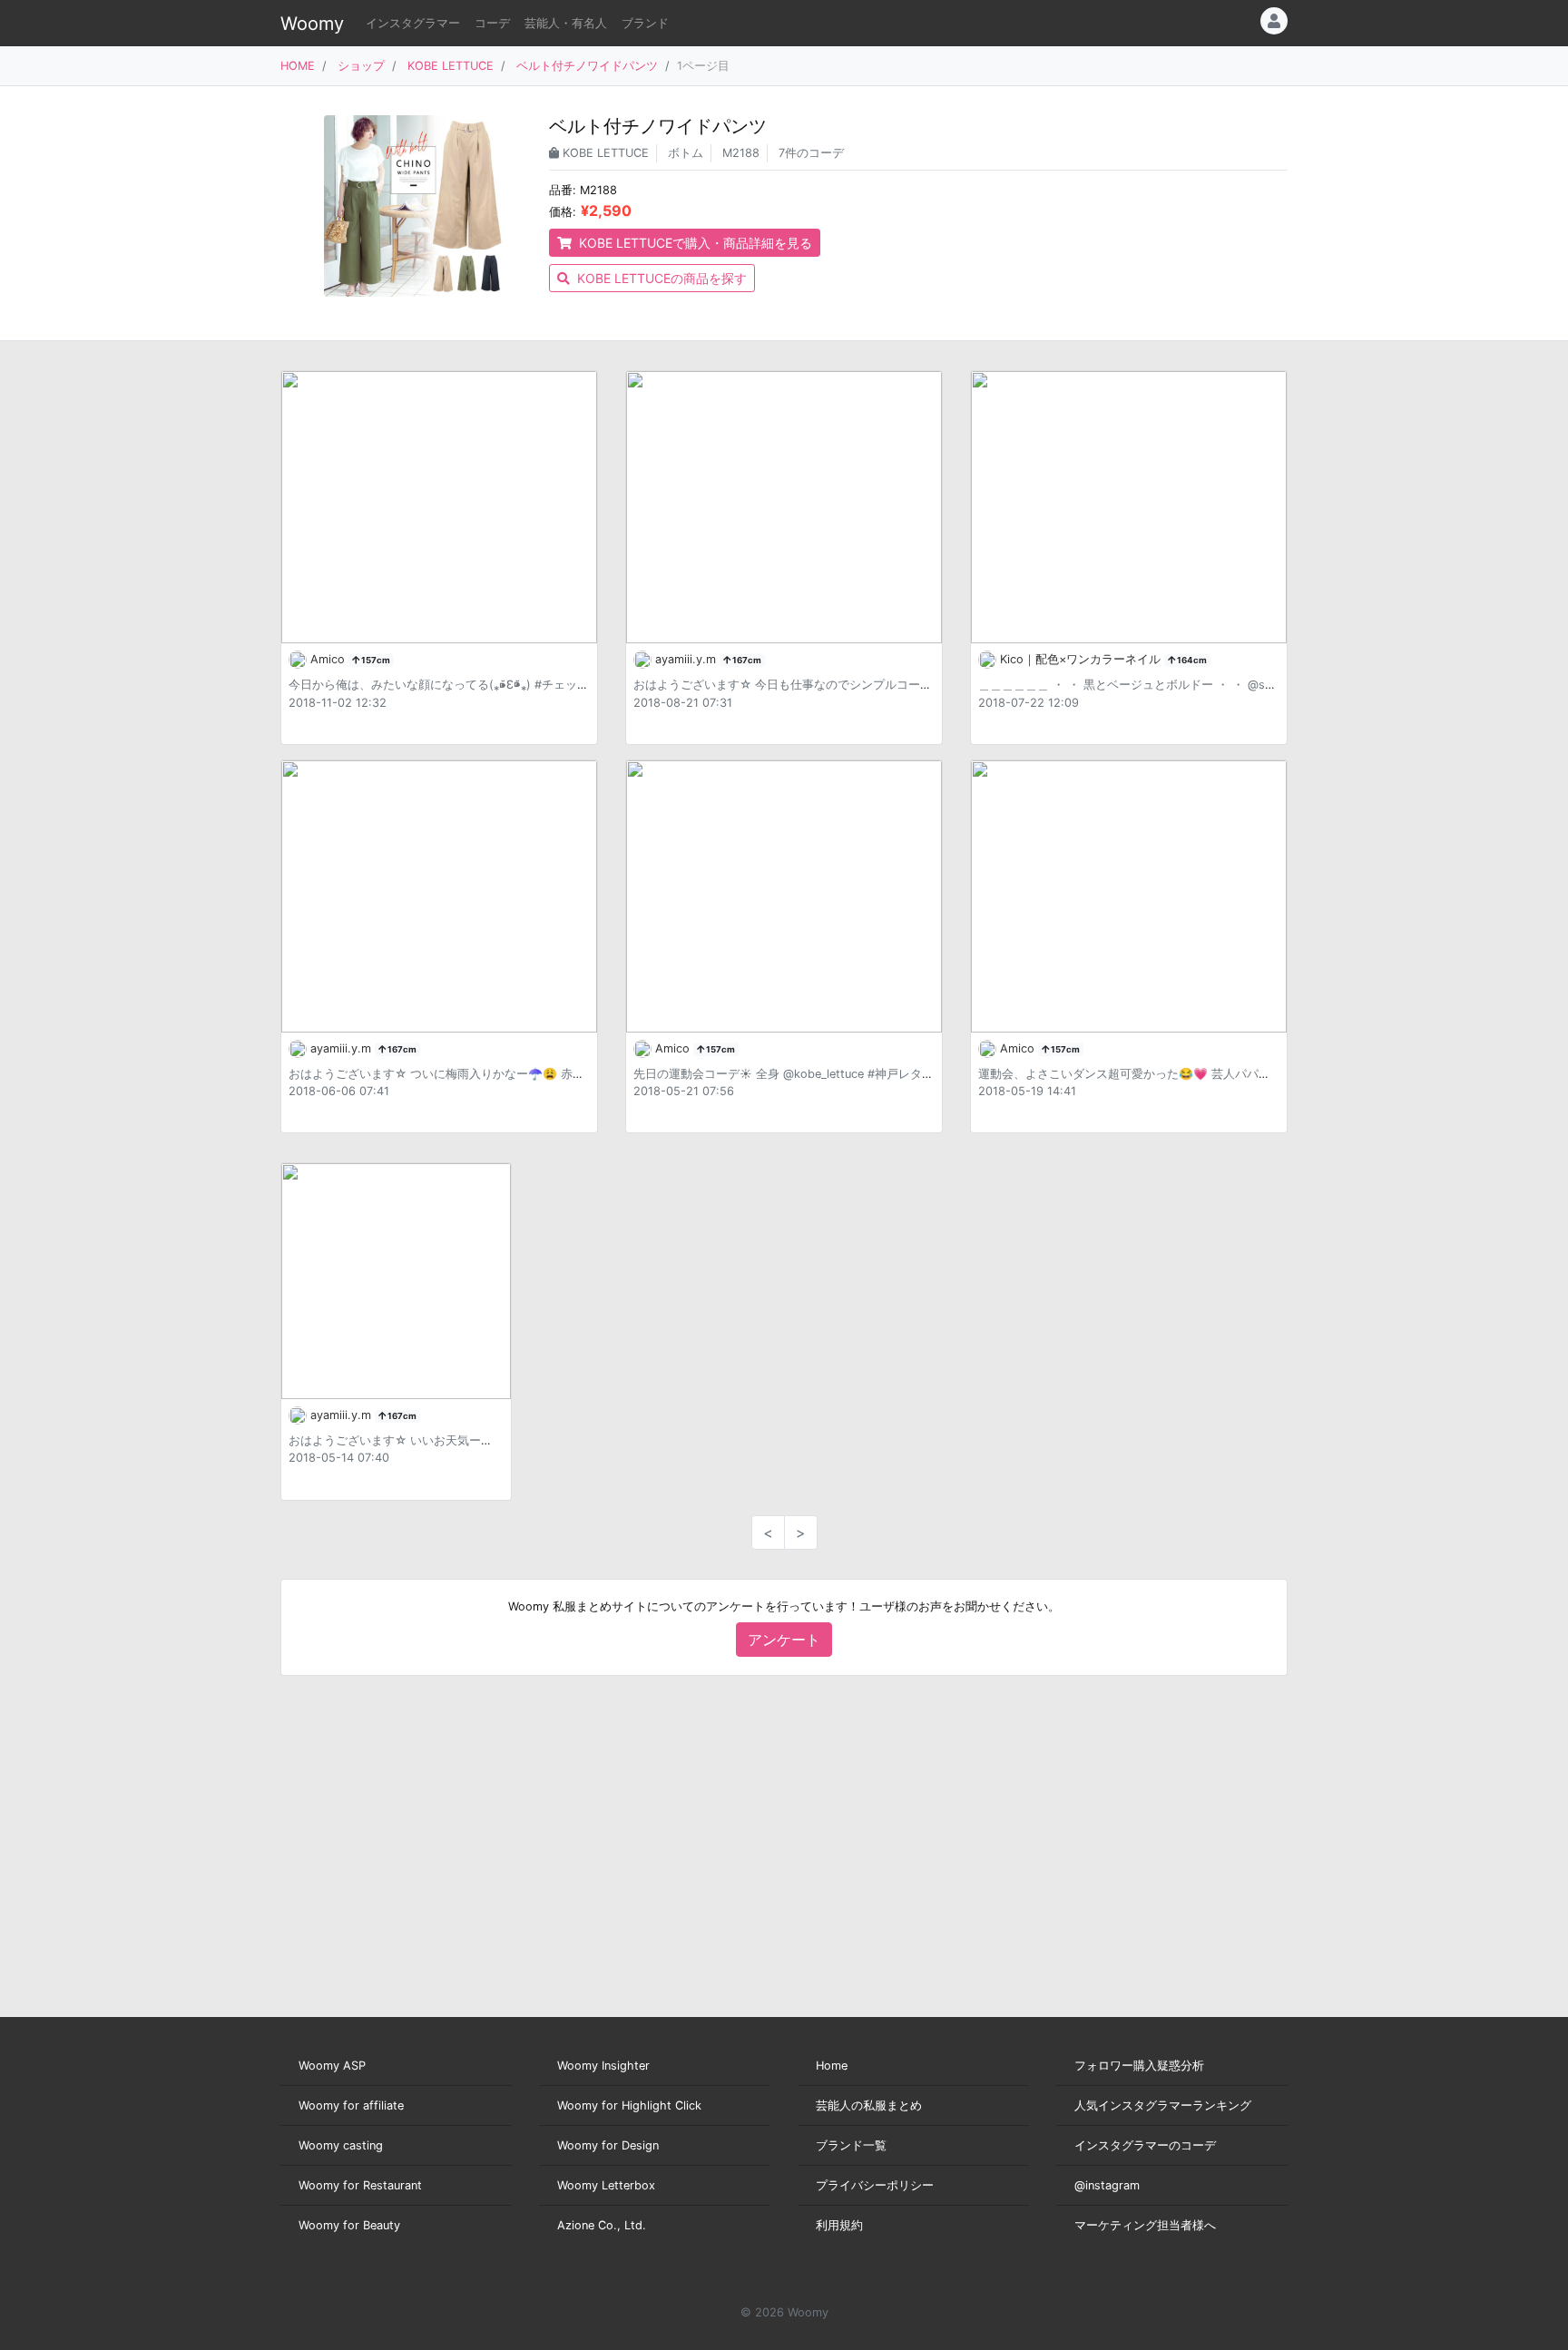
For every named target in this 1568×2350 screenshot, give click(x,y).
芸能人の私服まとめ (869, 2105)
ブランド (645, 23)
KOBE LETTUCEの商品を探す (660, 278)
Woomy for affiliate (351, 2105)
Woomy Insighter (603, 2066)
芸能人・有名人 (566, 23)
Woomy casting (341, 2145)
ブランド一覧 (851, 2145)
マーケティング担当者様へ (1145, 2225)
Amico (329, 659)
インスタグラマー (413, 23)
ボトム (686, 153)
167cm (746, 660)
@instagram (1107, 2185)
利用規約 (839, 2225)
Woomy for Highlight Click (629, 2105)
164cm (1191, 660)
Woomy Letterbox (606, 2185)
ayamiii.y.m (687, 659)
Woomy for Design (608, 2145)
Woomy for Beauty (349, 2225)
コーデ (492, 23)
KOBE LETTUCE (451, 66)
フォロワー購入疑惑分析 (1139, 2066)
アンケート (784, 1640)
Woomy (312, 24)
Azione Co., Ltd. (602, 2225)
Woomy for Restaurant (360, 2185)
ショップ (361, 66)
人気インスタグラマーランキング (1163, 2105)
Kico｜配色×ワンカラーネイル (1082, 659)
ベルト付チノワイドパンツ (587, 66)
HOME (298, 66)
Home (832, 2066)
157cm (375, 660)
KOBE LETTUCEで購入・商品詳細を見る (694, 243)
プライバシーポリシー (875, 2185)
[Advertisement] (784, 1846)
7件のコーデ (811, 153)
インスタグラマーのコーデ (1145, 2145)
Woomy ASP (332, 2066)
